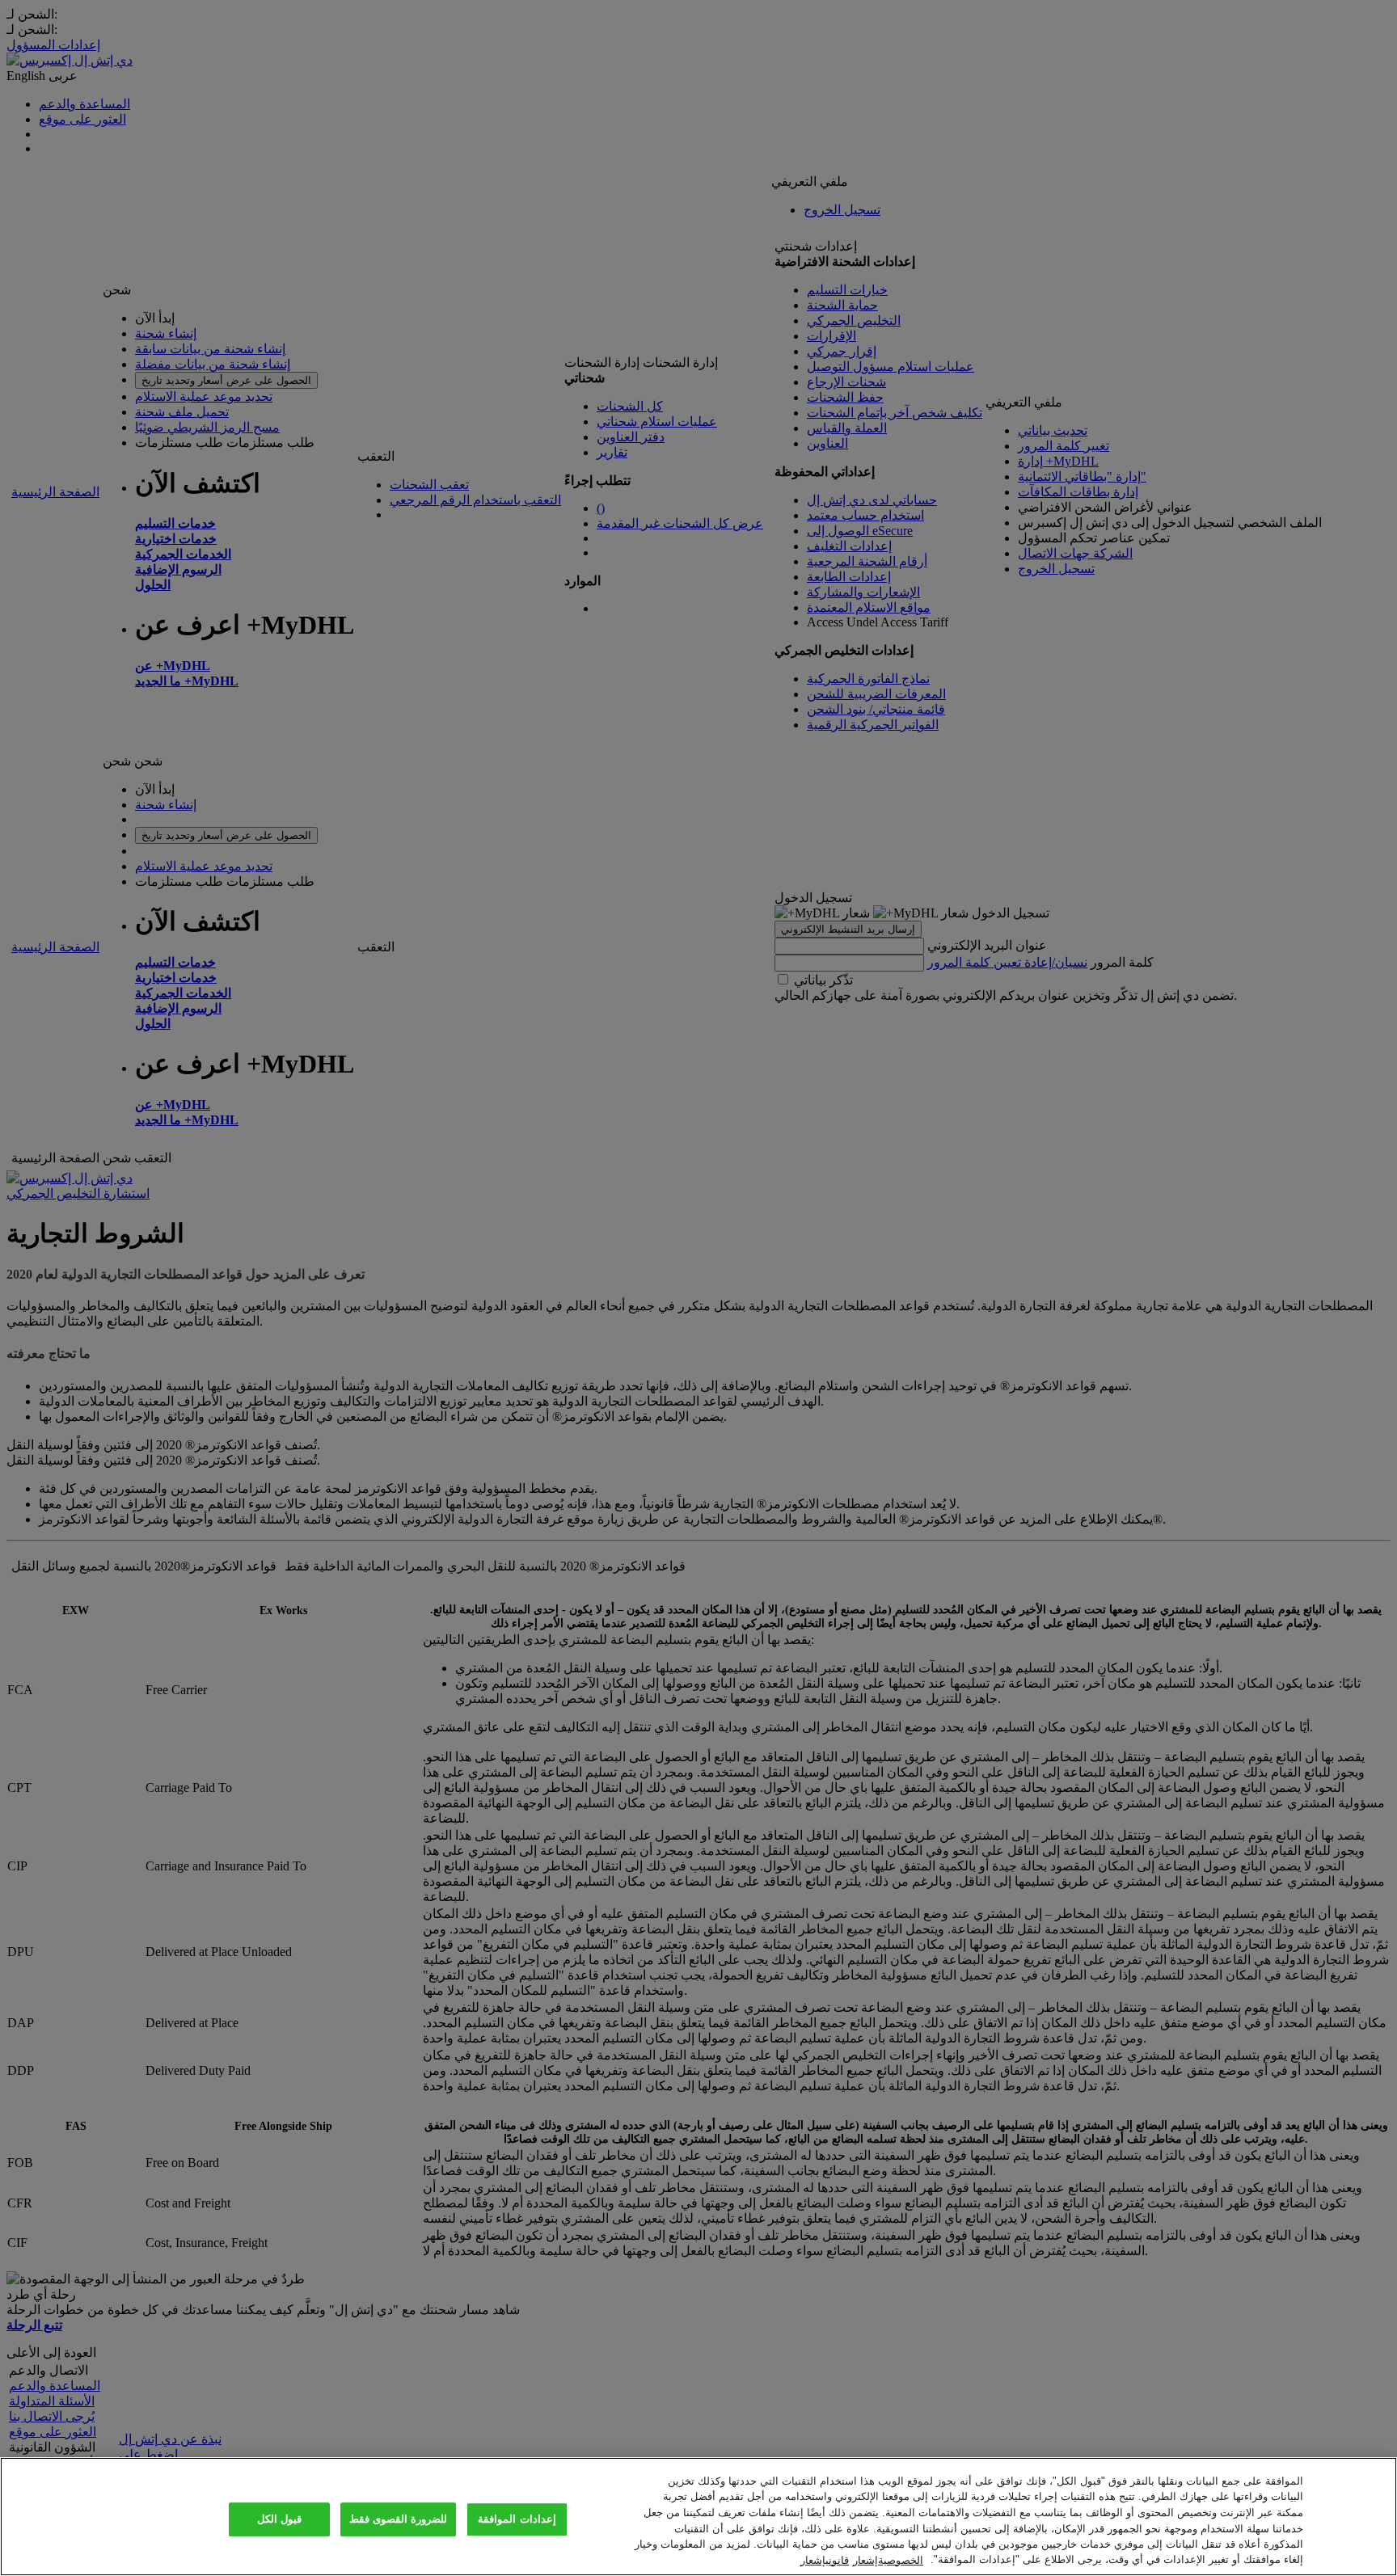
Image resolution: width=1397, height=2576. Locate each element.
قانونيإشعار (825, 2559)
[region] (698, 2517)
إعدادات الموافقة (517, 2520)
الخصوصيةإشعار (888, 2559)
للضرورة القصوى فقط (398, 2520)
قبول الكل (279, 2520)
